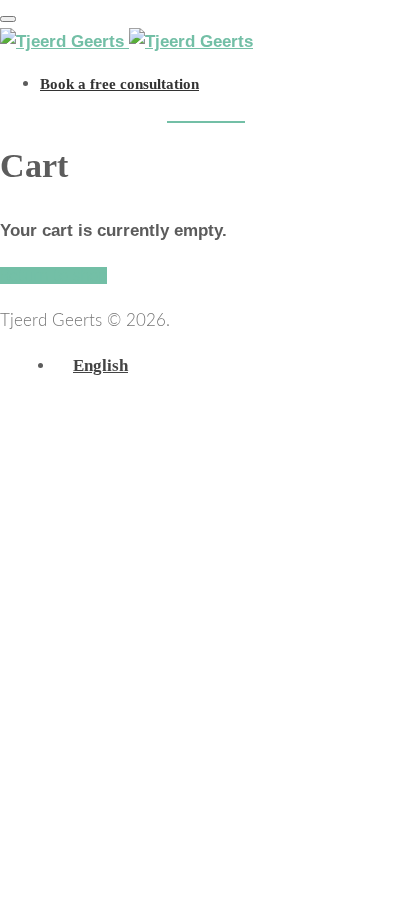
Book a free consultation (119, 84)
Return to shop (53, 275)
